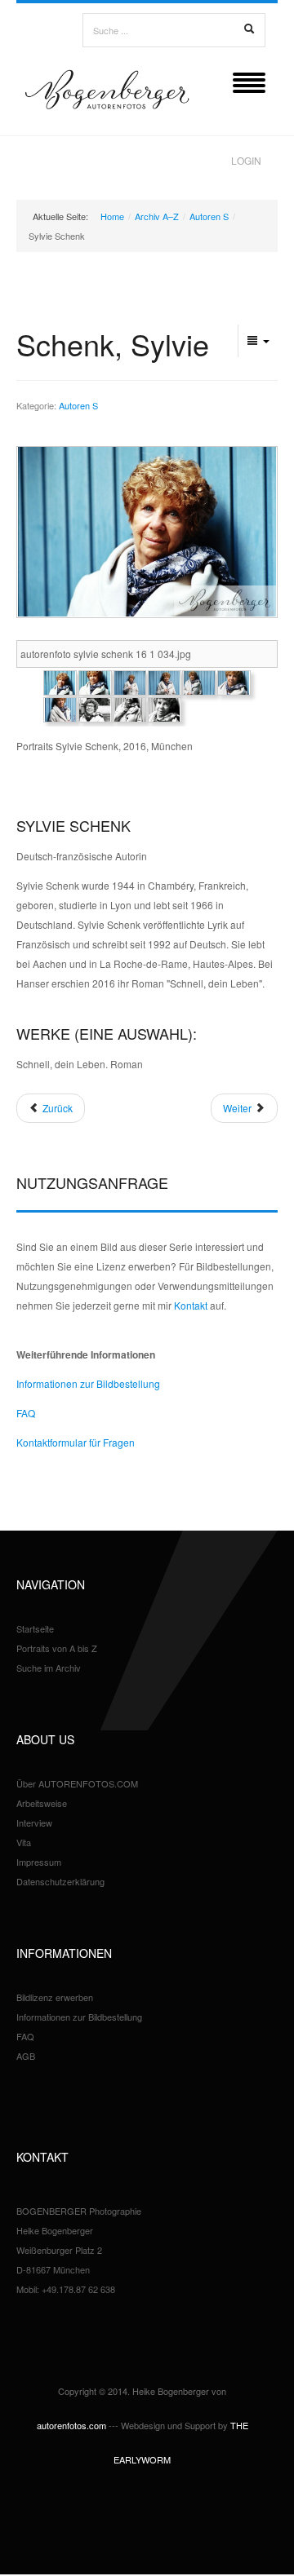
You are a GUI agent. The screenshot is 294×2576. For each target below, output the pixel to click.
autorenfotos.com (71, 2425)
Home (112, 216)
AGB (26, 2056)
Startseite (35, 1628)
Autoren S (209, 216)
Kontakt (191, 1305)
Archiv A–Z (157, 216)
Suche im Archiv (49, 1668)
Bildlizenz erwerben (55, 1997)
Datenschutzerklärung (60, 1881)
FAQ (26, 1413)
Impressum (39, 1862)
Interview (34, 1823)
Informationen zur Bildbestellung (88, 1383)
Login (246, 160)
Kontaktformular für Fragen (76, 1442)
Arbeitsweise (42, 1803)
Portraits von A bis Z (57, 1648)
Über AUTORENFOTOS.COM (77, 1783)
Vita (24, 1842)
